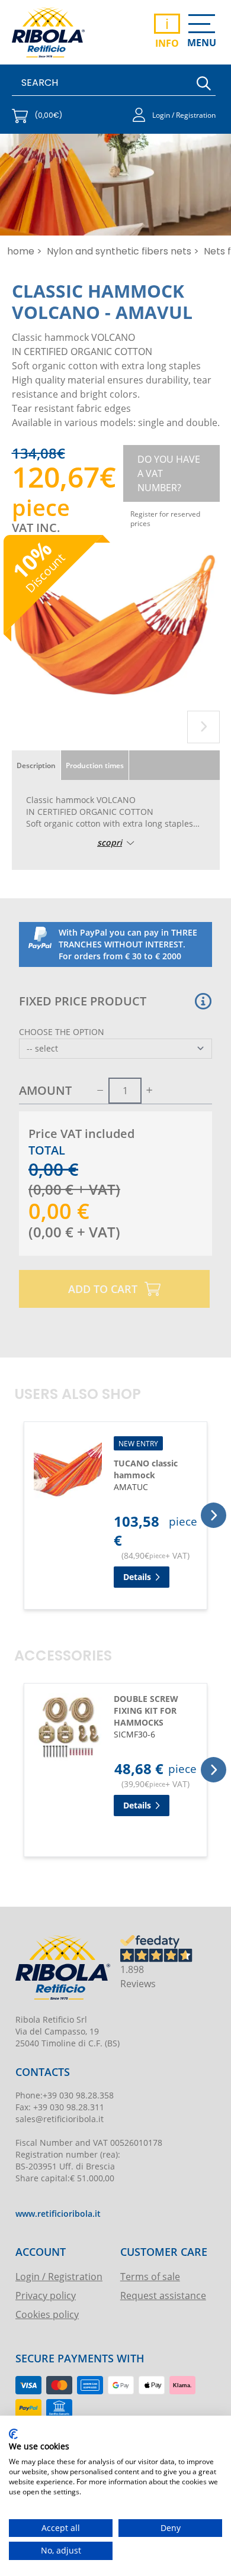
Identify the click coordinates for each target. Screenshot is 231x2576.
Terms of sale (150, 2276)
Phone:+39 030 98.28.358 (65, 2095)
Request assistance (163, 2295)
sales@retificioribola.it (60, 2119)
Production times (95, 765)
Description (36, 765)
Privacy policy (46, 2295)
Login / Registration (59, 2276)
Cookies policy (47, 2314)
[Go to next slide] (203, 727)
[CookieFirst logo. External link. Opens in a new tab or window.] (13, 2434)
